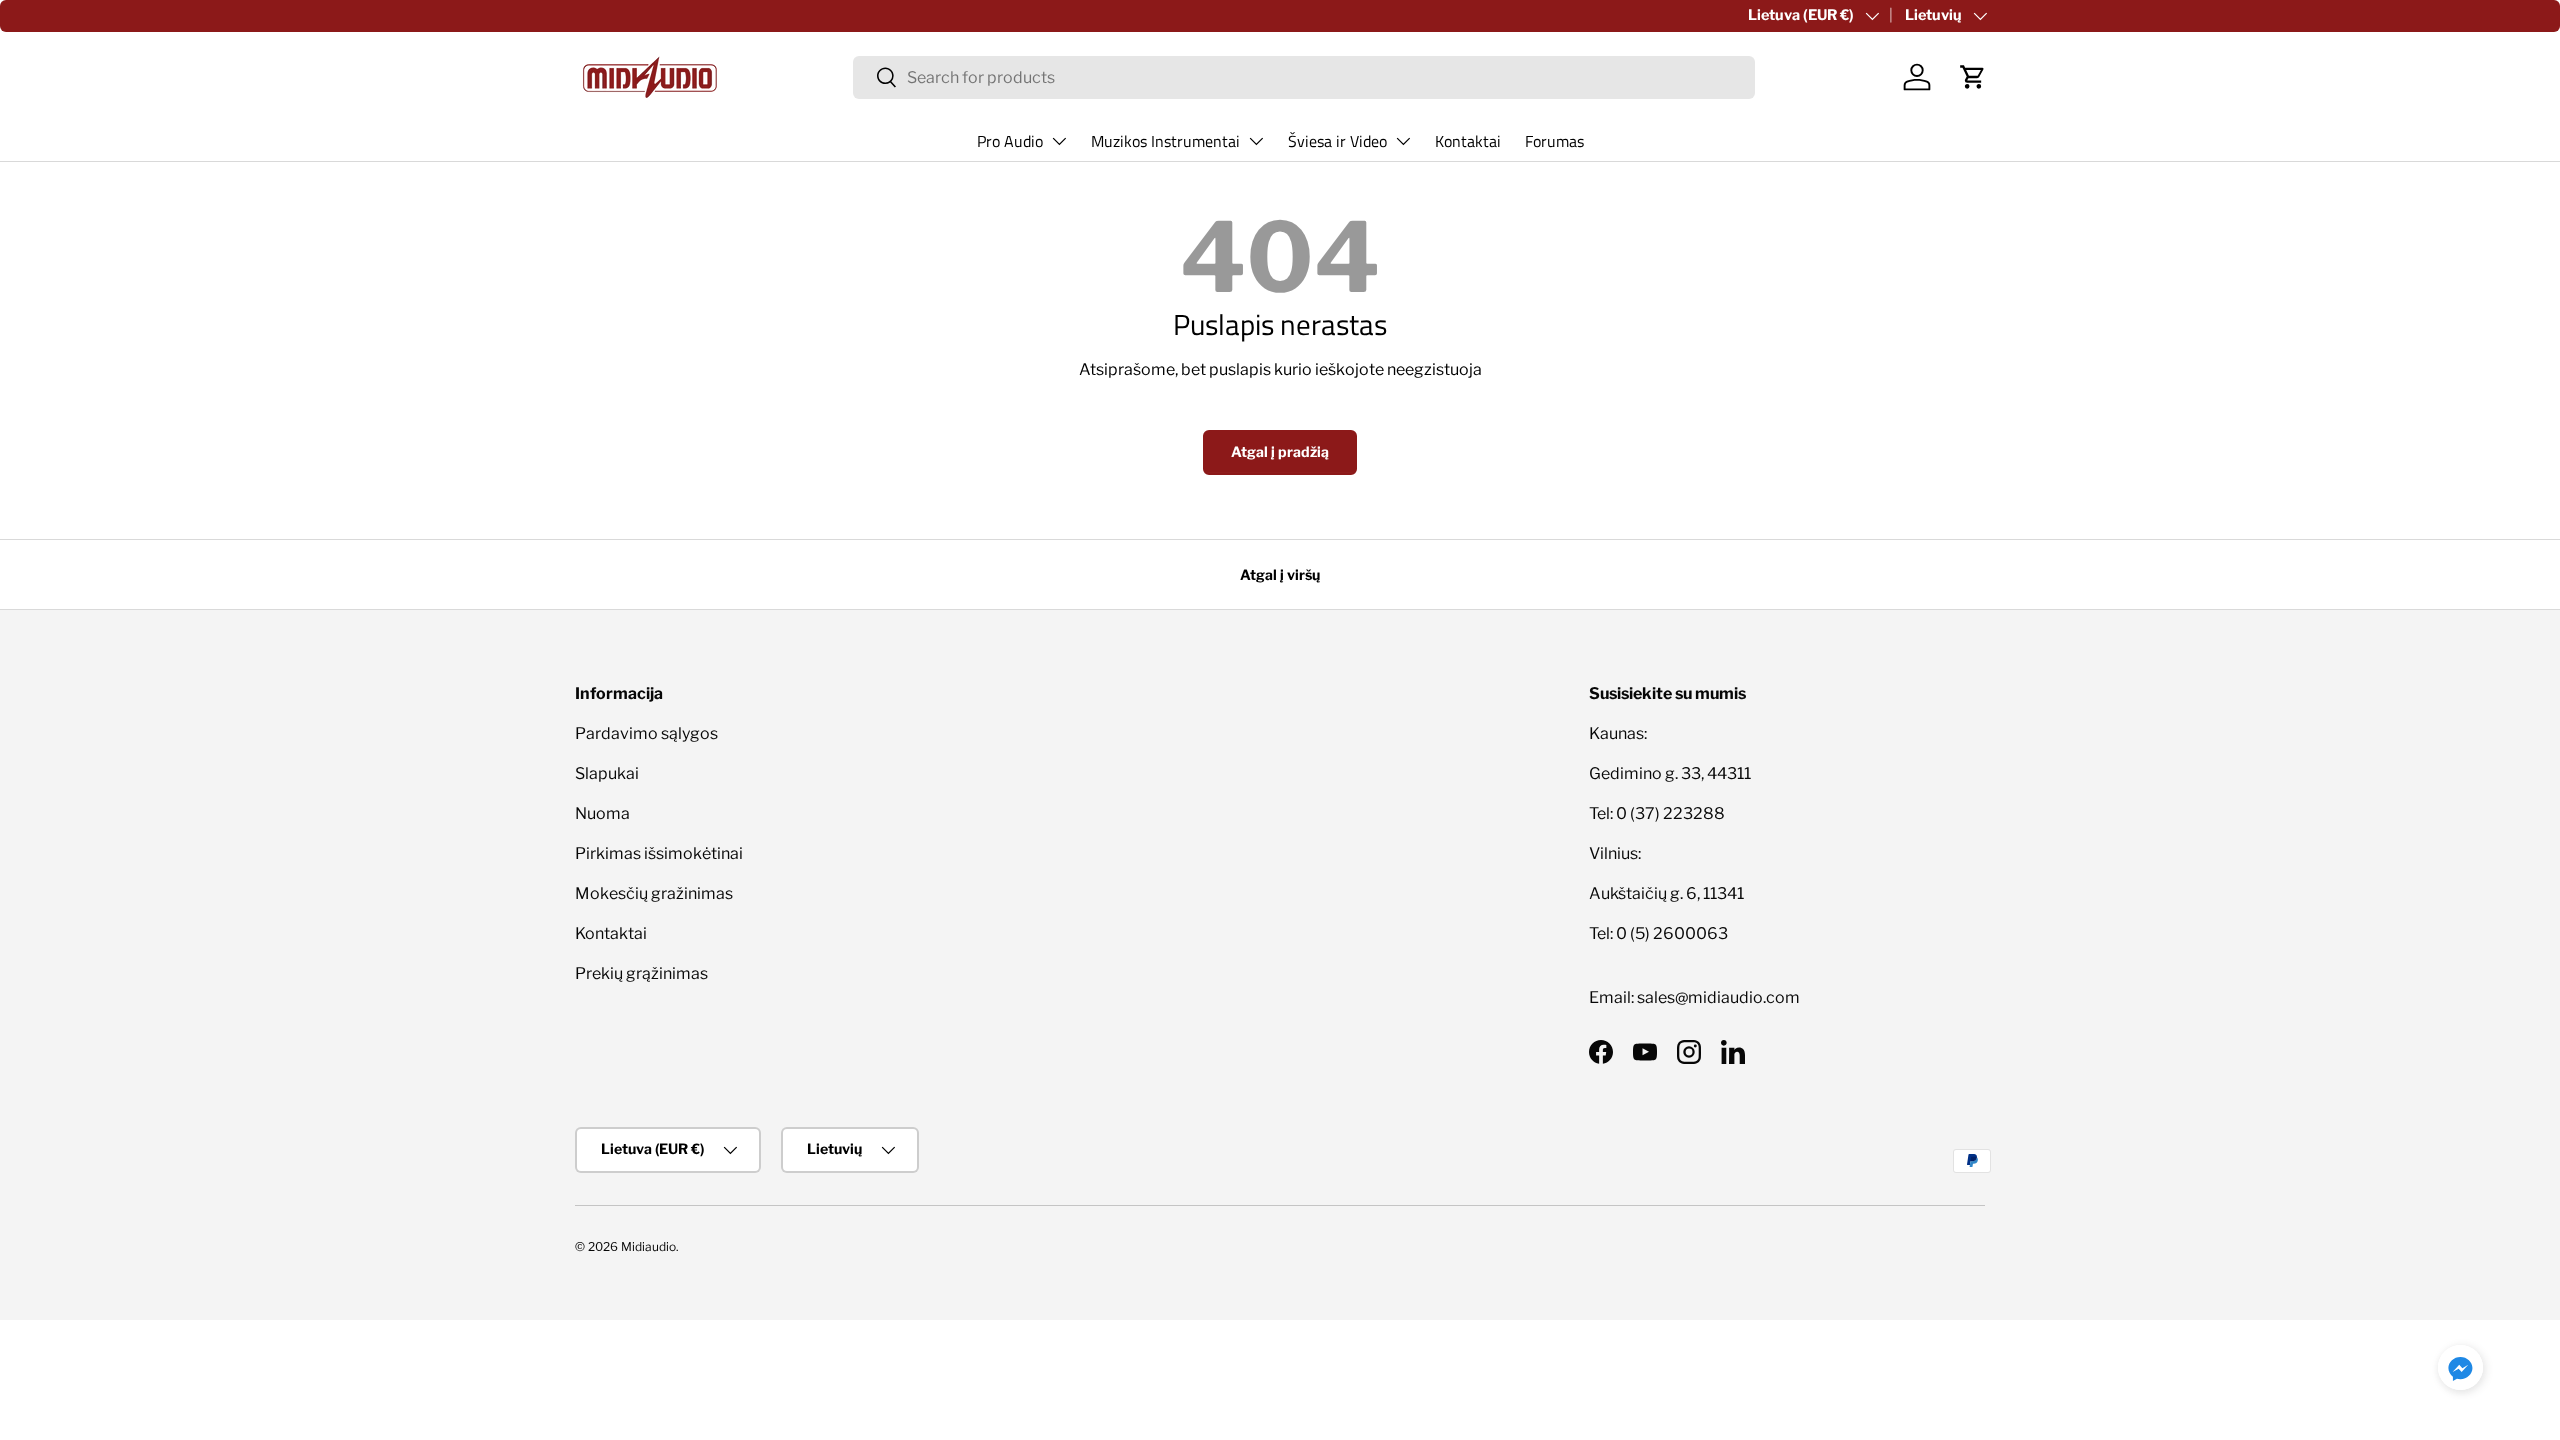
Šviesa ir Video (1337, 141)
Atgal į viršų (1280, 574)
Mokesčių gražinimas (654, 893)
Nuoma (602, 813)
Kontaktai (1468, 141)
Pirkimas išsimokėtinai (659, 853)
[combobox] (1304, 77)
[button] (1973, 77)
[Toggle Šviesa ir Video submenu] (1403, 141)
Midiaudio (648, 1246)
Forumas (1554, 141)
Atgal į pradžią (1280, 451)
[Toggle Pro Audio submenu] (1059, 141)
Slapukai (607, 773)
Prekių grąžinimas (641, 973)
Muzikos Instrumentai (1165, 141)
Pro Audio (1010, 141)
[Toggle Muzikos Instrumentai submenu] (1256, 141)
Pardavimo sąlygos (646, 733)
